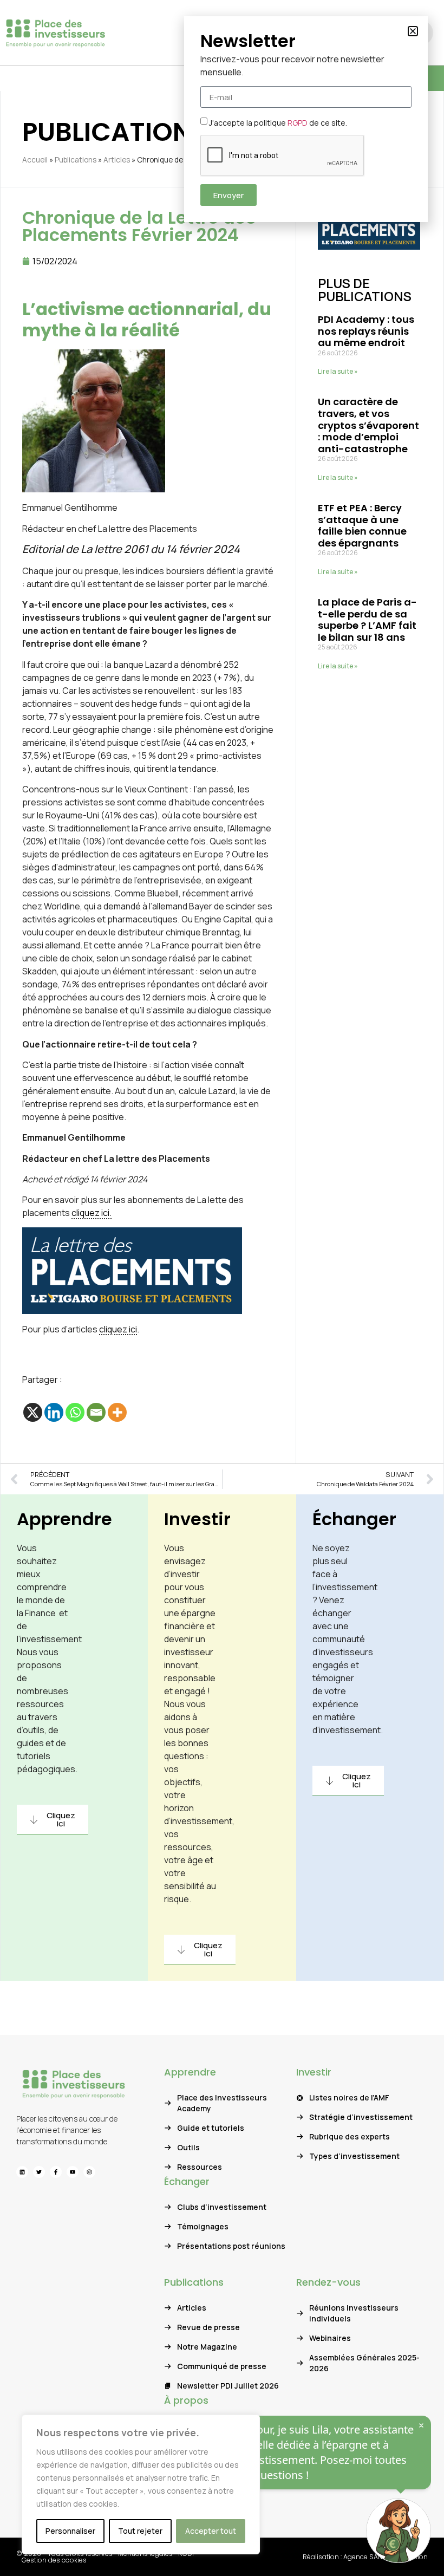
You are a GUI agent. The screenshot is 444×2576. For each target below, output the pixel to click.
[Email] (96, 1412)
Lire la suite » (338, 371)
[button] (413, 31)
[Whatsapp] (75, 1412)
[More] (117, 1412)
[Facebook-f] (56, 2172)
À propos (186, 2400)
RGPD (298, 123)
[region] (141, 2484)
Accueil (35, 160)
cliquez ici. (92, 1213)
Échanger (354, 1519)
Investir (197, 1519)
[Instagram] (89, 2172)
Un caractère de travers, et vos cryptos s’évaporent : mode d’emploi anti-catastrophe (368, 425)
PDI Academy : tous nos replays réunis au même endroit (366, 331)
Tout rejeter (140, 2531)
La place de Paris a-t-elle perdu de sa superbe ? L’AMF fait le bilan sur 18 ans (367, 620)
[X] (33, 1412)
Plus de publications (365, 290)
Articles (117, 160)
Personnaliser (70, 2531)
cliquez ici (118, 1329)
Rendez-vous (328, 2282)
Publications (76, 160)
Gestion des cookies (54, 2560)
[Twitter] (39, 2172)
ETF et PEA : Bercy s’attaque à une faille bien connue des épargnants (362, 525)
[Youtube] (73, 2172)
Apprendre (64, 1519)
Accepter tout (211, 2531)
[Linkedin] (54, 1412)
